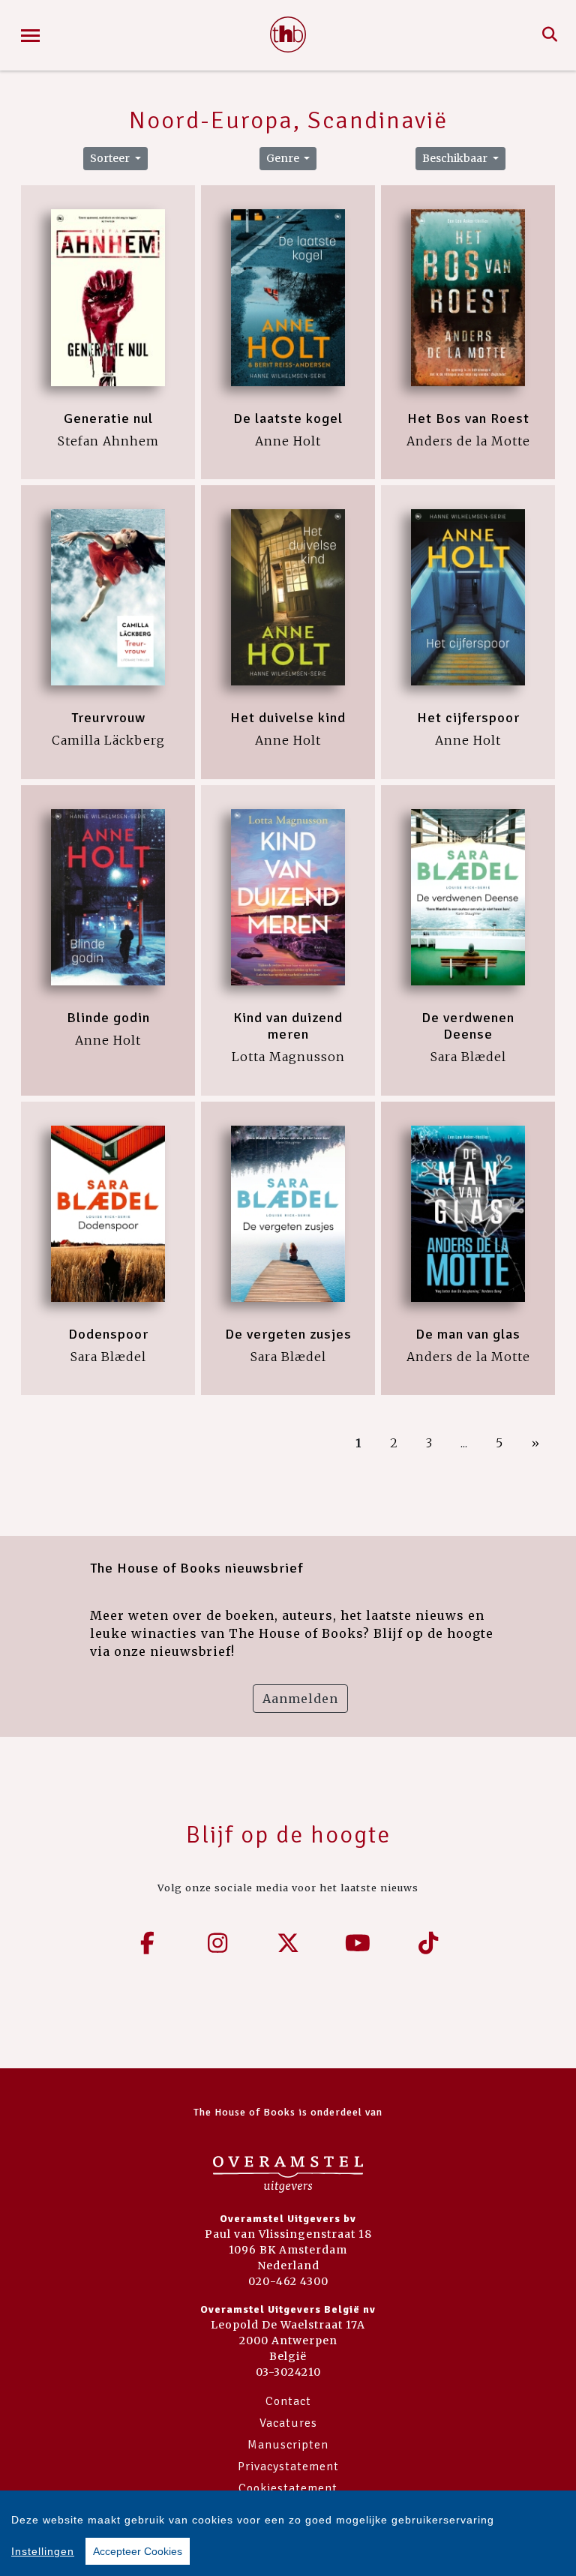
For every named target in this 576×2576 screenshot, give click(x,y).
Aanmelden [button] (300, 1699)
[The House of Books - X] (288, 1943)
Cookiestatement (288, 2488)
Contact (288, 2401)
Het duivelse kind (288, 718)
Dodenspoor (108, 1334)
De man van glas (468, 1334)
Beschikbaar (456, 158)
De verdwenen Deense (468, 1026)
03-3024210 (288, 2372)
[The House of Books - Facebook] (148, 1943)
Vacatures (288, 2423)
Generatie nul (108, 418)
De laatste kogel (288, 418)
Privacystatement (288, 2467)
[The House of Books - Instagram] (218, 1943)
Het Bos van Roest (468, 418)
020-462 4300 (288, 2281)
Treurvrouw (108, 718)
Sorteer (111, 158)
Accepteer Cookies (138, 2551)
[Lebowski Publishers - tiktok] (428, 1943)
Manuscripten (288, 2445)
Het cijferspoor (468, 718)
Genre (284, 158)
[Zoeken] (550, 35)
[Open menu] (30, 36)
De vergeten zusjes (288, 1334)
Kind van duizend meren (288, 1026)
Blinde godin (108, 1018)
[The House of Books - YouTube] (358, 1943)
